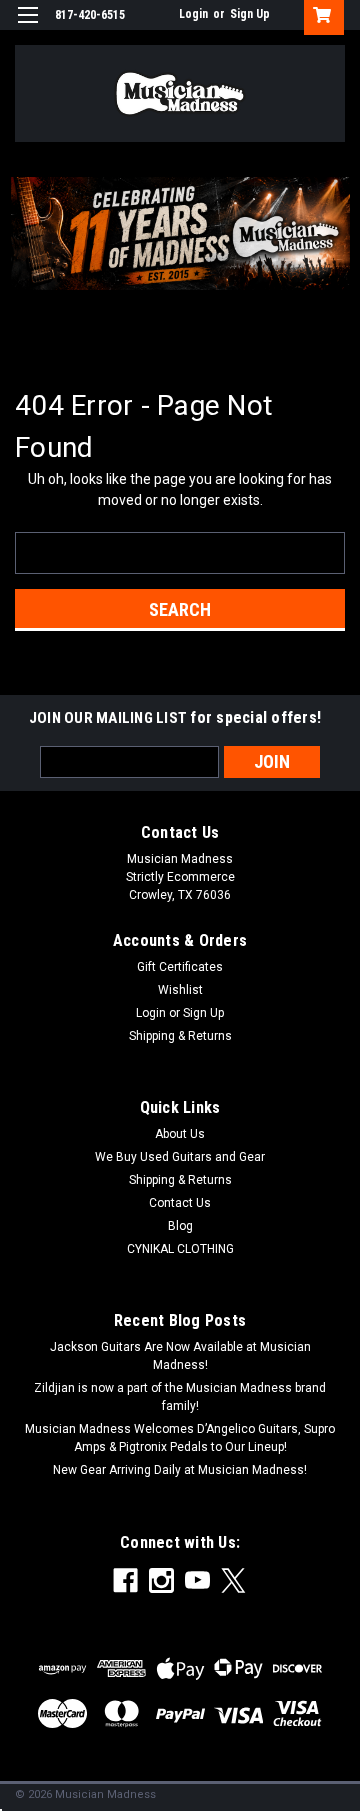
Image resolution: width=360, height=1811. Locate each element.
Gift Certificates (180, 967)
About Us (180, 1134)
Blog (180, 1226)
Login (193, 14)
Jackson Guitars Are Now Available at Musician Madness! (180, 1356)
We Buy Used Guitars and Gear (180, 1157)
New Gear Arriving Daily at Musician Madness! (180, 1470)
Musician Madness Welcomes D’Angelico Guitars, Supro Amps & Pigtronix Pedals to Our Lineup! (180, 1438)
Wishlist (180, 990)
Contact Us (180, 1203)
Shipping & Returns (180, 1036)
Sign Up (250, 14)
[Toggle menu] (27, 27)
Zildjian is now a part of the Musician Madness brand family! (180, 1397)
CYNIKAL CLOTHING (180, 1249)
